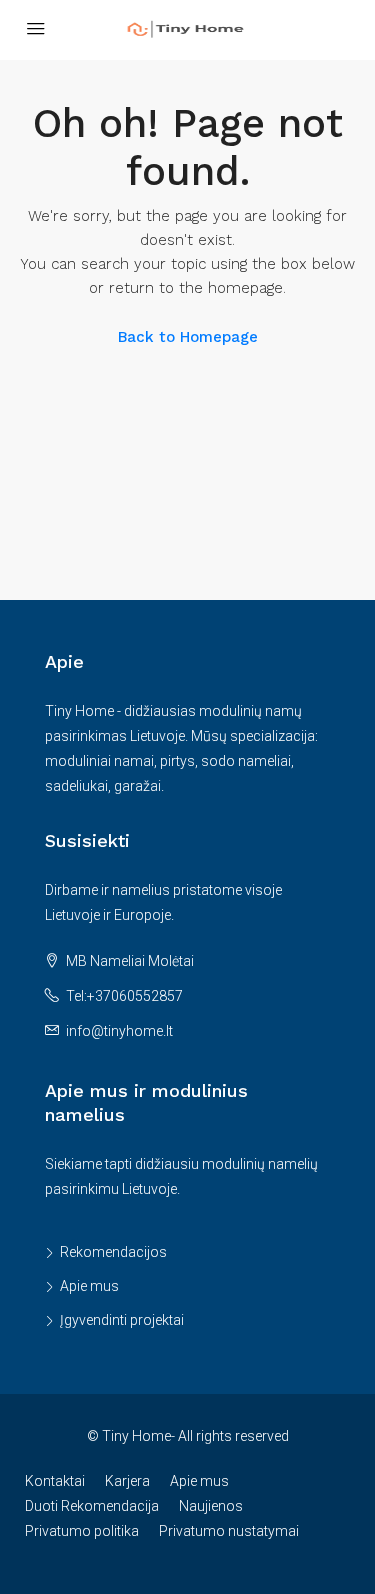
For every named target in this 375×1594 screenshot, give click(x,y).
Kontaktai (55, 1481)
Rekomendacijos (113, 1252)
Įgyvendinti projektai (122, 1320)
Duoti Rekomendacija (92, 1506)
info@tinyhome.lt (119, 1031)
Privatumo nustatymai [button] (229, 1531)
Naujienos (211, 1506)
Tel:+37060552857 (124, 996)
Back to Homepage (188, 337)
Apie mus (89, 1286)
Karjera (127, 1481)
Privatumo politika (82, 1531)
